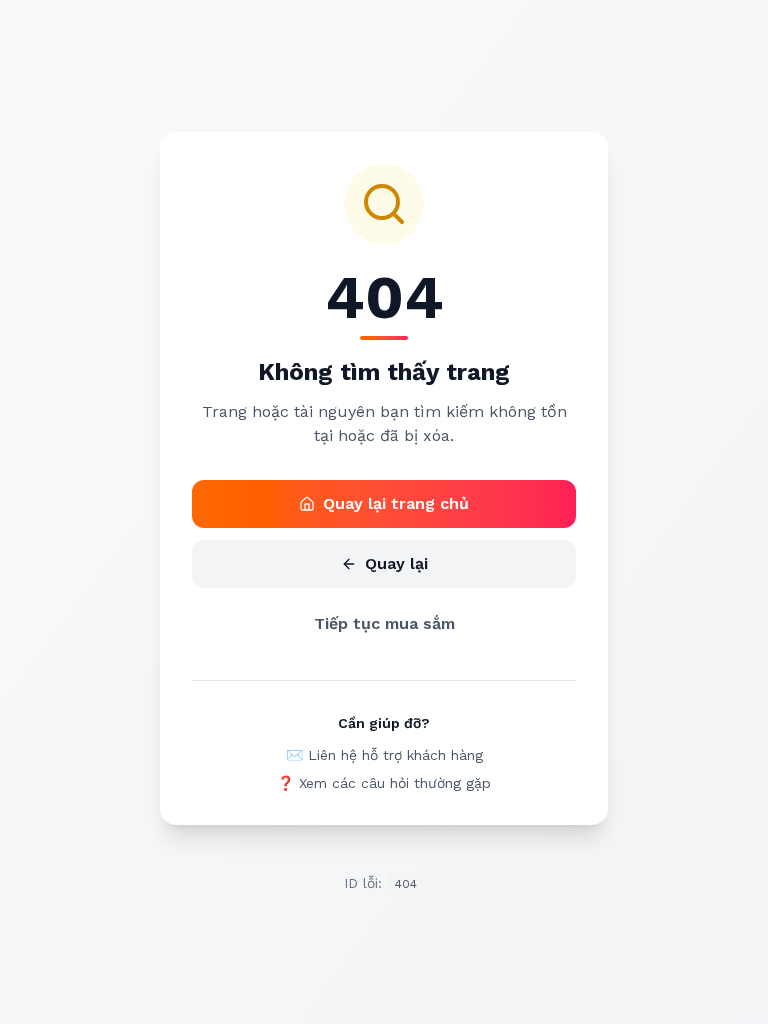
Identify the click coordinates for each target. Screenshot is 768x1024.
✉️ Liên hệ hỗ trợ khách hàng (384, 755)
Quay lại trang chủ (396, 503)
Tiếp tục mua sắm (384, 623)
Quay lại (396, 563)
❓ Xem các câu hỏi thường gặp (384, 783)
